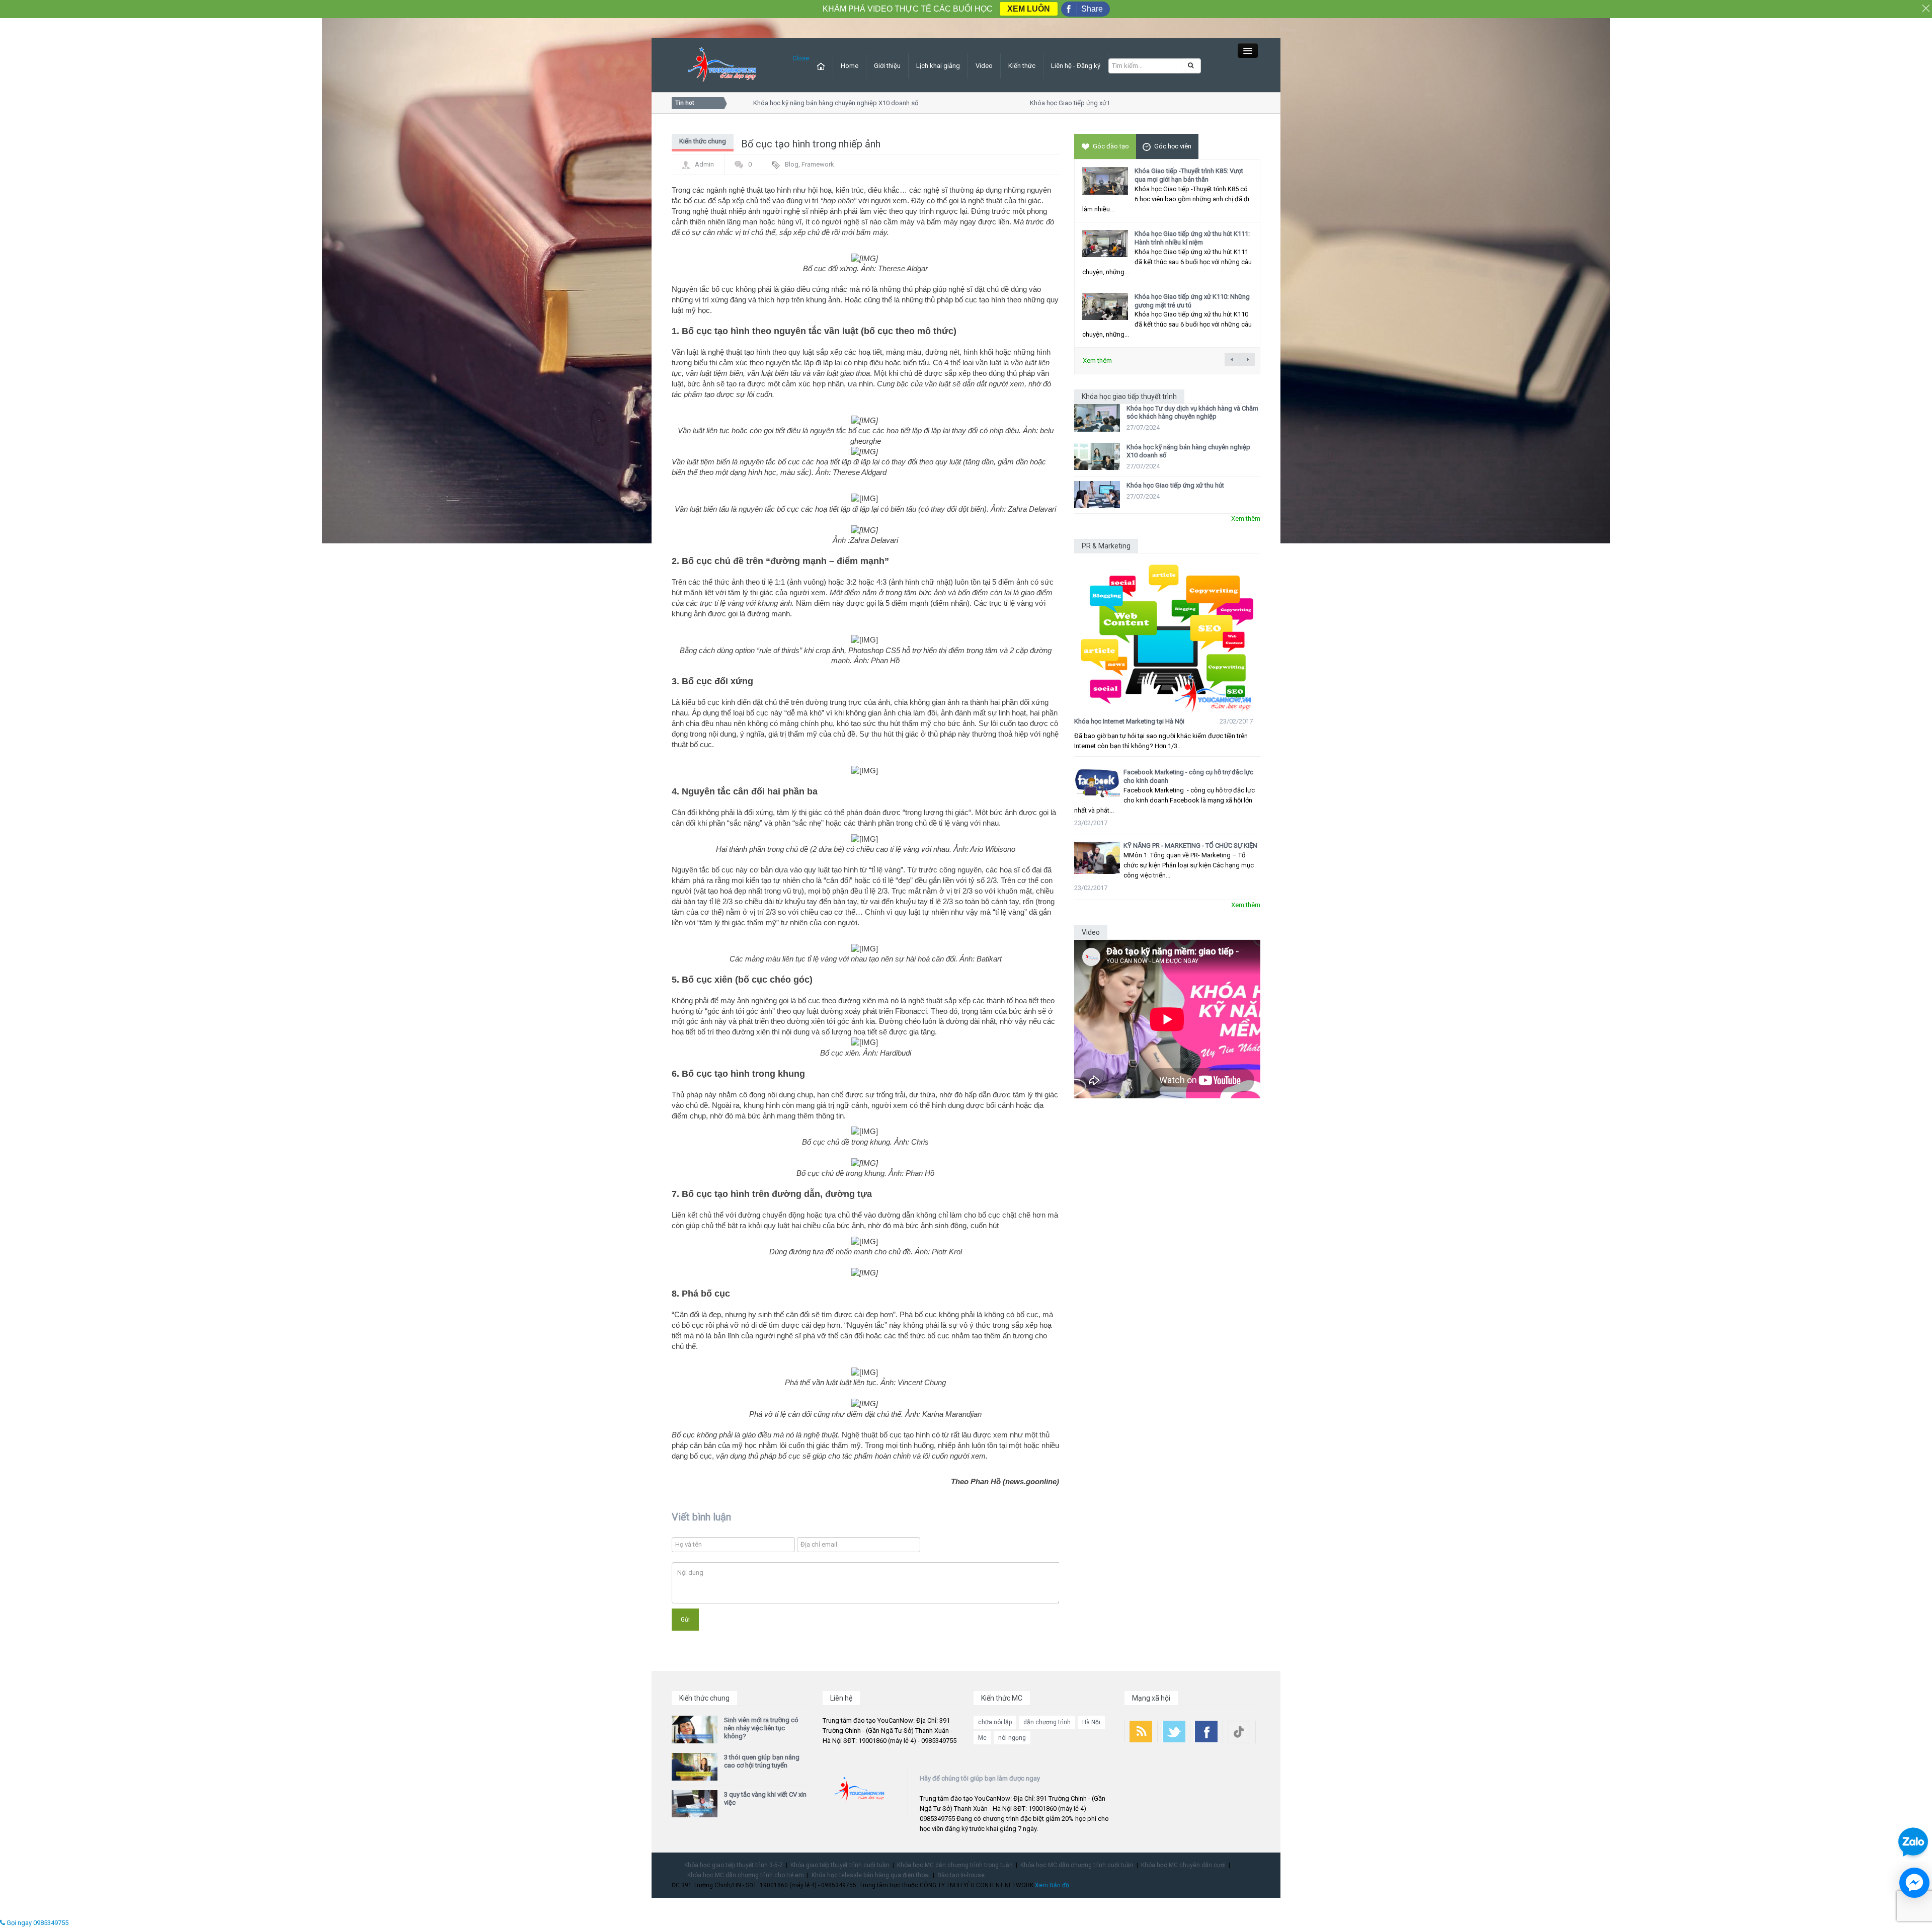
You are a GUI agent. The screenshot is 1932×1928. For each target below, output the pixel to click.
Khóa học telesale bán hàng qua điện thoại (871, 1875)
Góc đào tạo (1111, 146)
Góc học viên (1173, 146)
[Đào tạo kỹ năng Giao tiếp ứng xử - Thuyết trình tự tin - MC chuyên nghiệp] (722, 65)
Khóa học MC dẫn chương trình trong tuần (955, 1865)
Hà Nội (1091, 1722)
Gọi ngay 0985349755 (37, 1923)
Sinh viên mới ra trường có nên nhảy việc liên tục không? (761, 1728)
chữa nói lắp (995, 1722)
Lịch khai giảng (938, 66)
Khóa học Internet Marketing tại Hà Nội (1129, 721)
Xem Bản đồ (1052, 1885)
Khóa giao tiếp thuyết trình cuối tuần (840, 1865)
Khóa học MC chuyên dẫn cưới (1183, 1865)
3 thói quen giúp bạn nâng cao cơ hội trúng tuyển (762, 1761)
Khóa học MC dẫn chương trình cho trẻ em (746, 1875)
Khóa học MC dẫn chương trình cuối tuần (1077, 1865)
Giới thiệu (887, 66)
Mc (982, 1738)
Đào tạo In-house (961, 1875)
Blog (792, 164)
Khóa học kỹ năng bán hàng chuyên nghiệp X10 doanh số (794, 103)
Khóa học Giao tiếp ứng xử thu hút (1037, 103)
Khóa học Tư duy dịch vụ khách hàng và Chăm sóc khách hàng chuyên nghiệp (1192, 412)
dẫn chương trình (1047, 1722)
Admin (704, 164)
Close (801, 58)
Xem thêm (1097, 360)
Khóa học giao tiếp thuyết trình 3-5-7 (734, 1865)
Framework (818, 164)
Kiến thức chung (703, 141)
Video (984, 66)
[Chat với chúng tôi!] (1914, 1883)
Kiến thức (1022, 66)
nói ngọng (1012, 1738)
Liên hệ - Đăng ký (1076, 66)
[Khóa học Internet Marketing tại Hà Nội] (1167, 633)
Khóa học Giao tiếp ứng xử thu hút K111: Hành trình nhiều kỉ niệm (1192, 238)
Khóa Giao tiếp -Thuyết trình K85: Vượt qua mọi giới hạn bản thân (1189, 175)
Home (850, 66)
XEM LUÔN (1029, 9)
